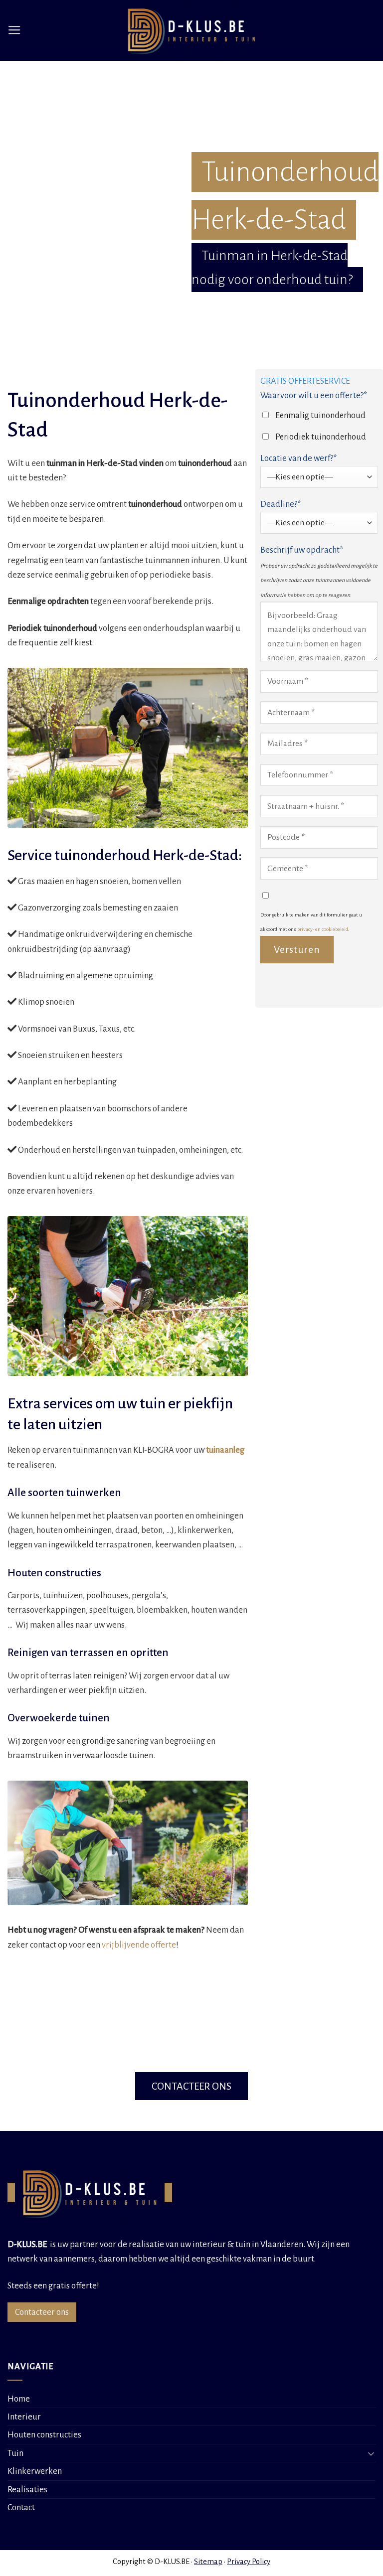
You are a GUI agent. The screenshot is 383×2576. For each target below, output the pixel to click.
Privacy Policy (249, 2562)
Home (19, 2399)
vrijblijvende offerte (139, 1945)
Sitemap (208, 2562)
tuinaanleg (225, 1450)
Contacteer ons (42, 2312)
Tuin (15, 2453)
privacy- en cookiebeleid (323, 929)
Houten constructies (44, 2435)
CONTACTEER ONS (191, 2086)
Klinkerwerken (35, 2471)
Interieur (24, 2417)
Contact (21, 2507)
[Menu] (14, 30)
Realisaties (27, 2490)
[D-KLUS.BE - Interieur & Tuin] (192, 30)
